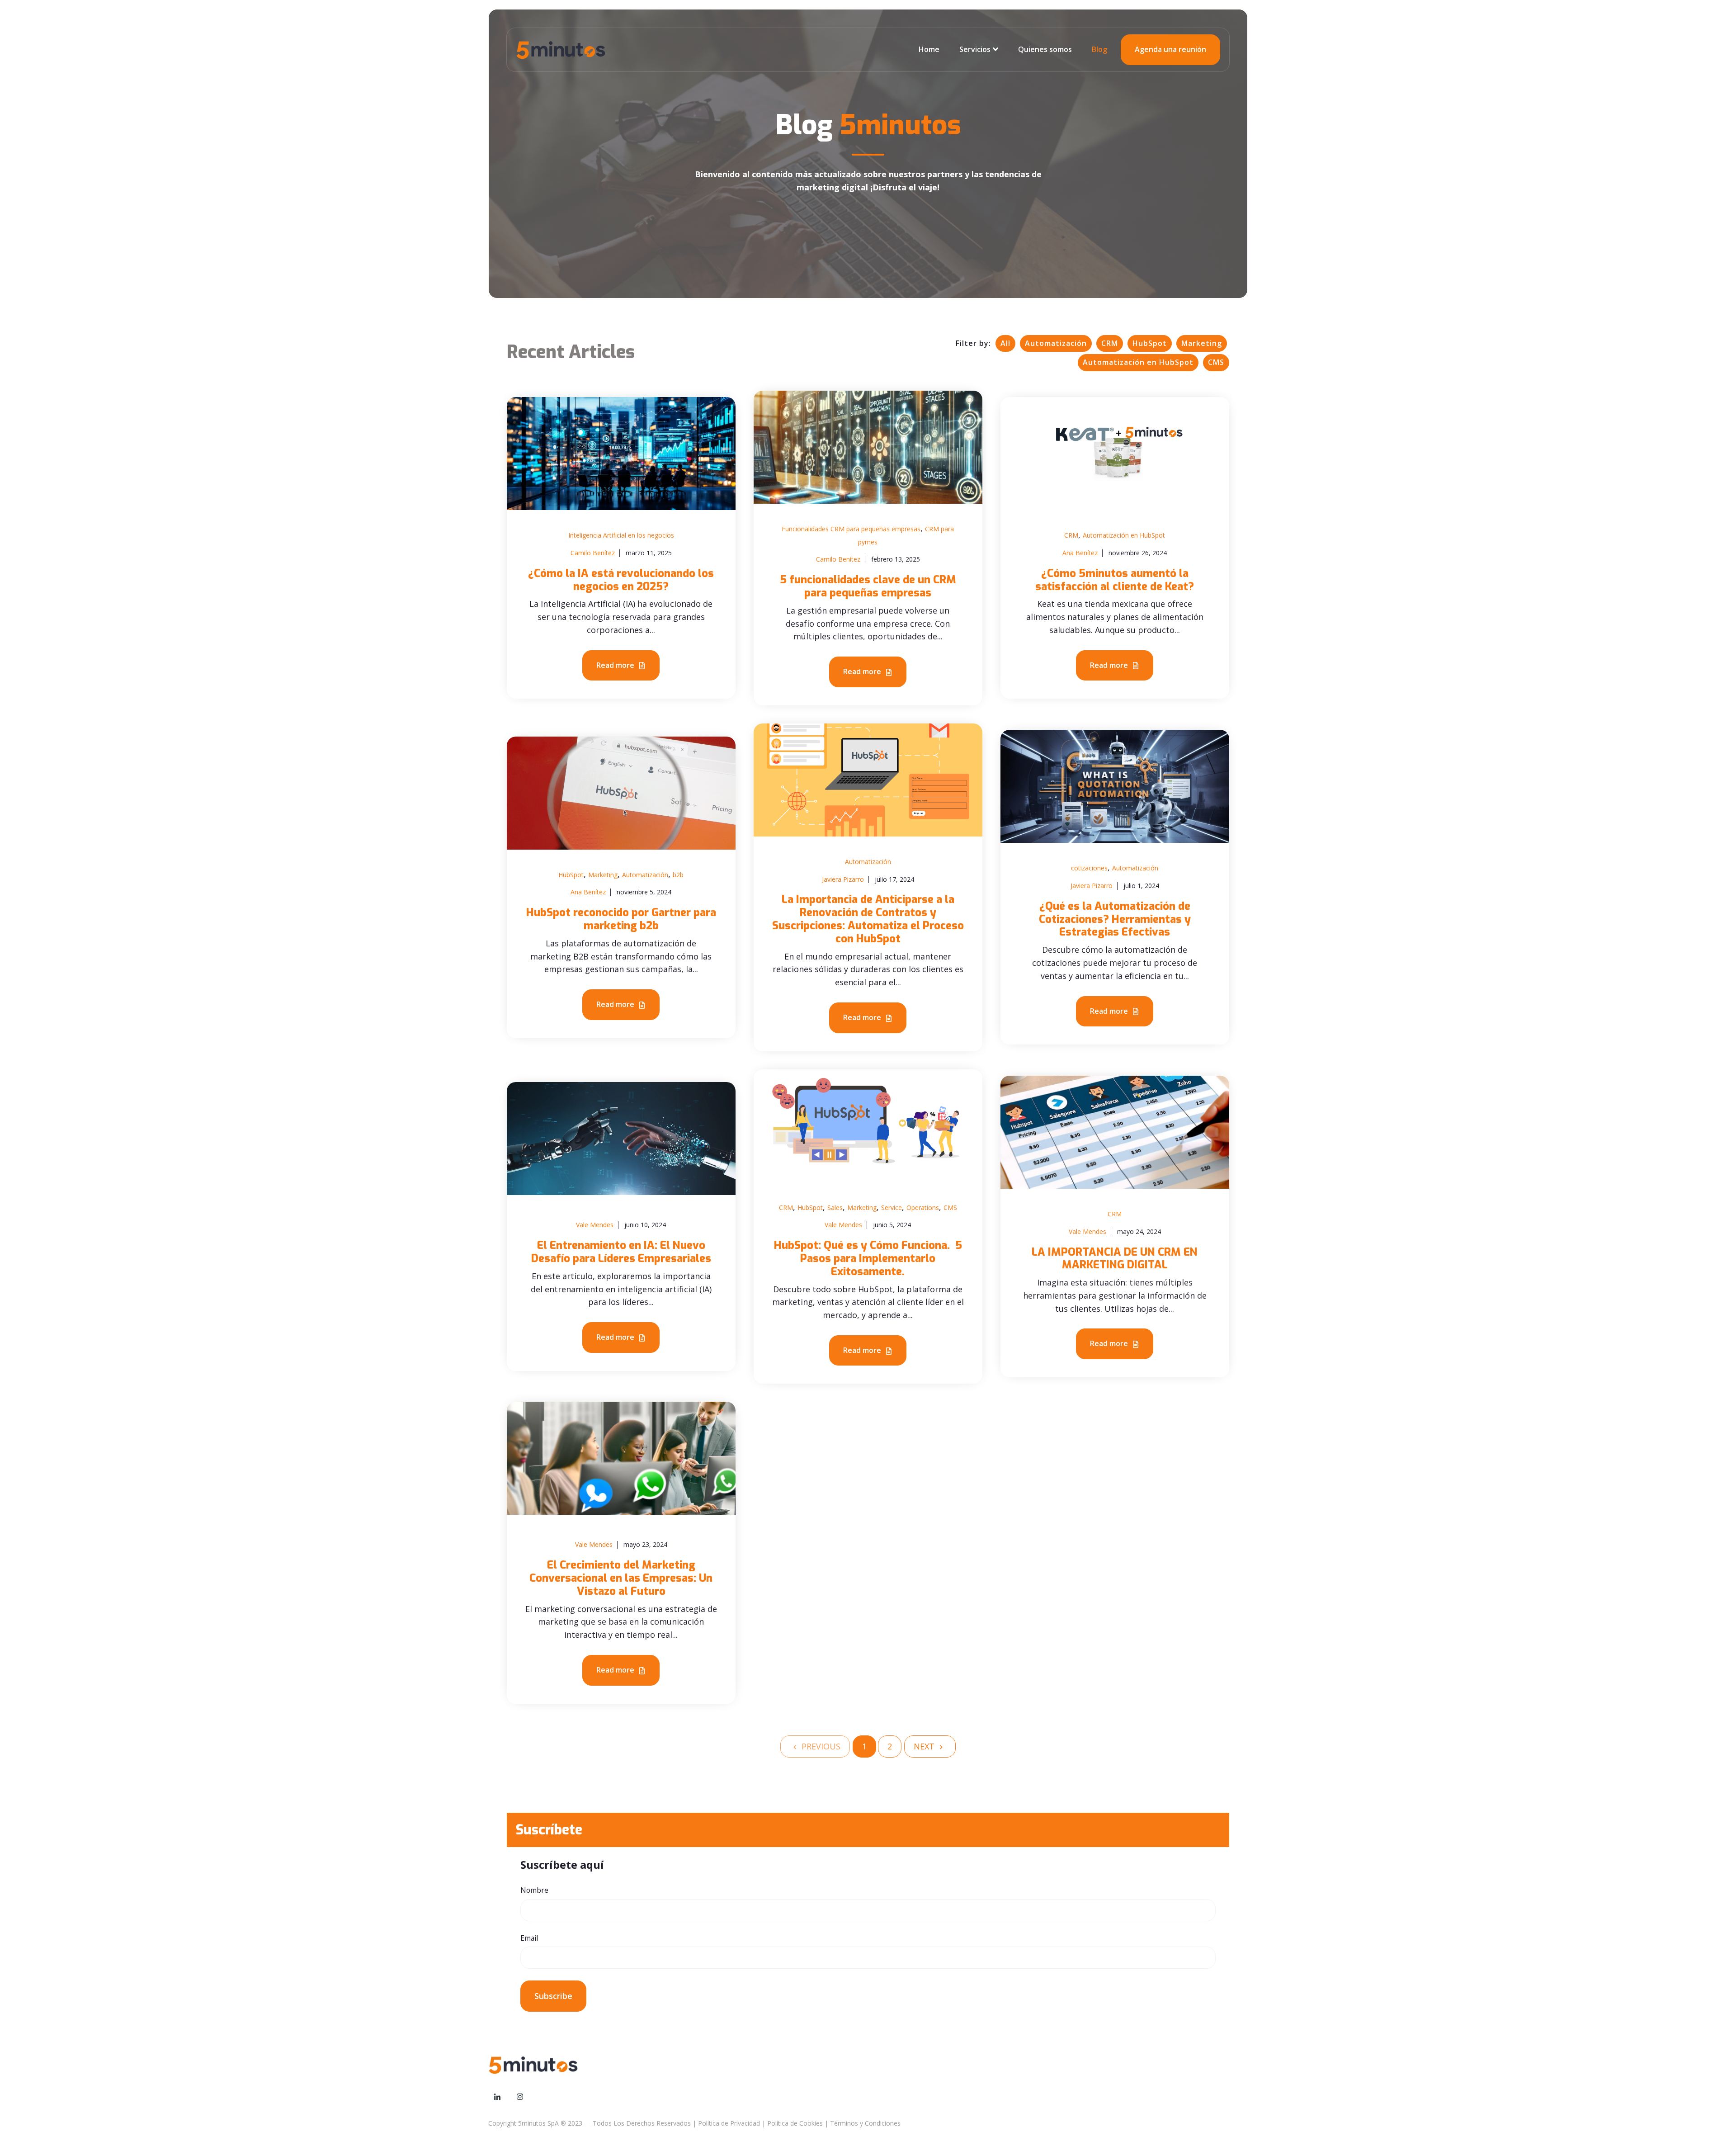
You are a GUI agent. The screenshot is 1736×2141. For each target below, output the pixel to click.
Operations (923, 1208)
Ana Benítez (1080, 553)
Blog (1099, 49)
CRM (1110, 343)
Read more (616, 665)
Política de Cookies (795, 2123)
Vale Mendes (595, 1225)
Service (892, 1208)
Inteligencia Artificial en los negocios (621, 535)
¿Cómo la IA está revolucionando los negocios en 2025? (621, 580)
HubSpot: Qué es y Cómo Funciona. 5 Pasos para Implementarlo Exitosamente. (868, 1258)
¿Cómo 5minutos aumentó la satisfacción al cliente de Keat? (1115, 580)
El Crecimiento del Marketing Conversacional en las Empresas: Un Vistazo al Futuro (621, 1578)
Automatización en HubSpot (1138, 362)
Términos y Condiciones (865, 2123)
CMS (1216, 362)
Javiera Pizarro (843, 879)
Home (929, 49)
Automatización (1056, 343)
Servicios (975, 49)
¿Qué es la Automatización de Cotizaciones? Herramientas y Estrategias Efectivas (1115, 919)
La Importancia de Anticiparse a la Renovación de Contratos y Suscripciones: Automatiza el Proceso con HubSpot (868, 919)
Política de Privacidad (729, 2123)
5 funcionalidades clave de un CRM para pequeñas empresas (868, 586)
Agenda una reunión (1170, 49)
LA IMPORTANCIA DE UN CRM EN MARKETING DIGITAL (1115, 1259)
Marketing (1202, 343)
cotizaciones (1089, 868)
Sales (835, 1208)
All (1005, 343)
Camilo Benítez (593, 553)
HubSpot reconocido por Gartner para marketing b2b (621, 919)
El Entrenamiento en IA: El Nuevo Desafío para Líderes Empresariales (621, 1252)
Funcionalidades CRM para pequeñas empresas (851, 529)
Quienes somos (1045, 49)
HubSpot (1150, 343)
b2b (678, 875)
